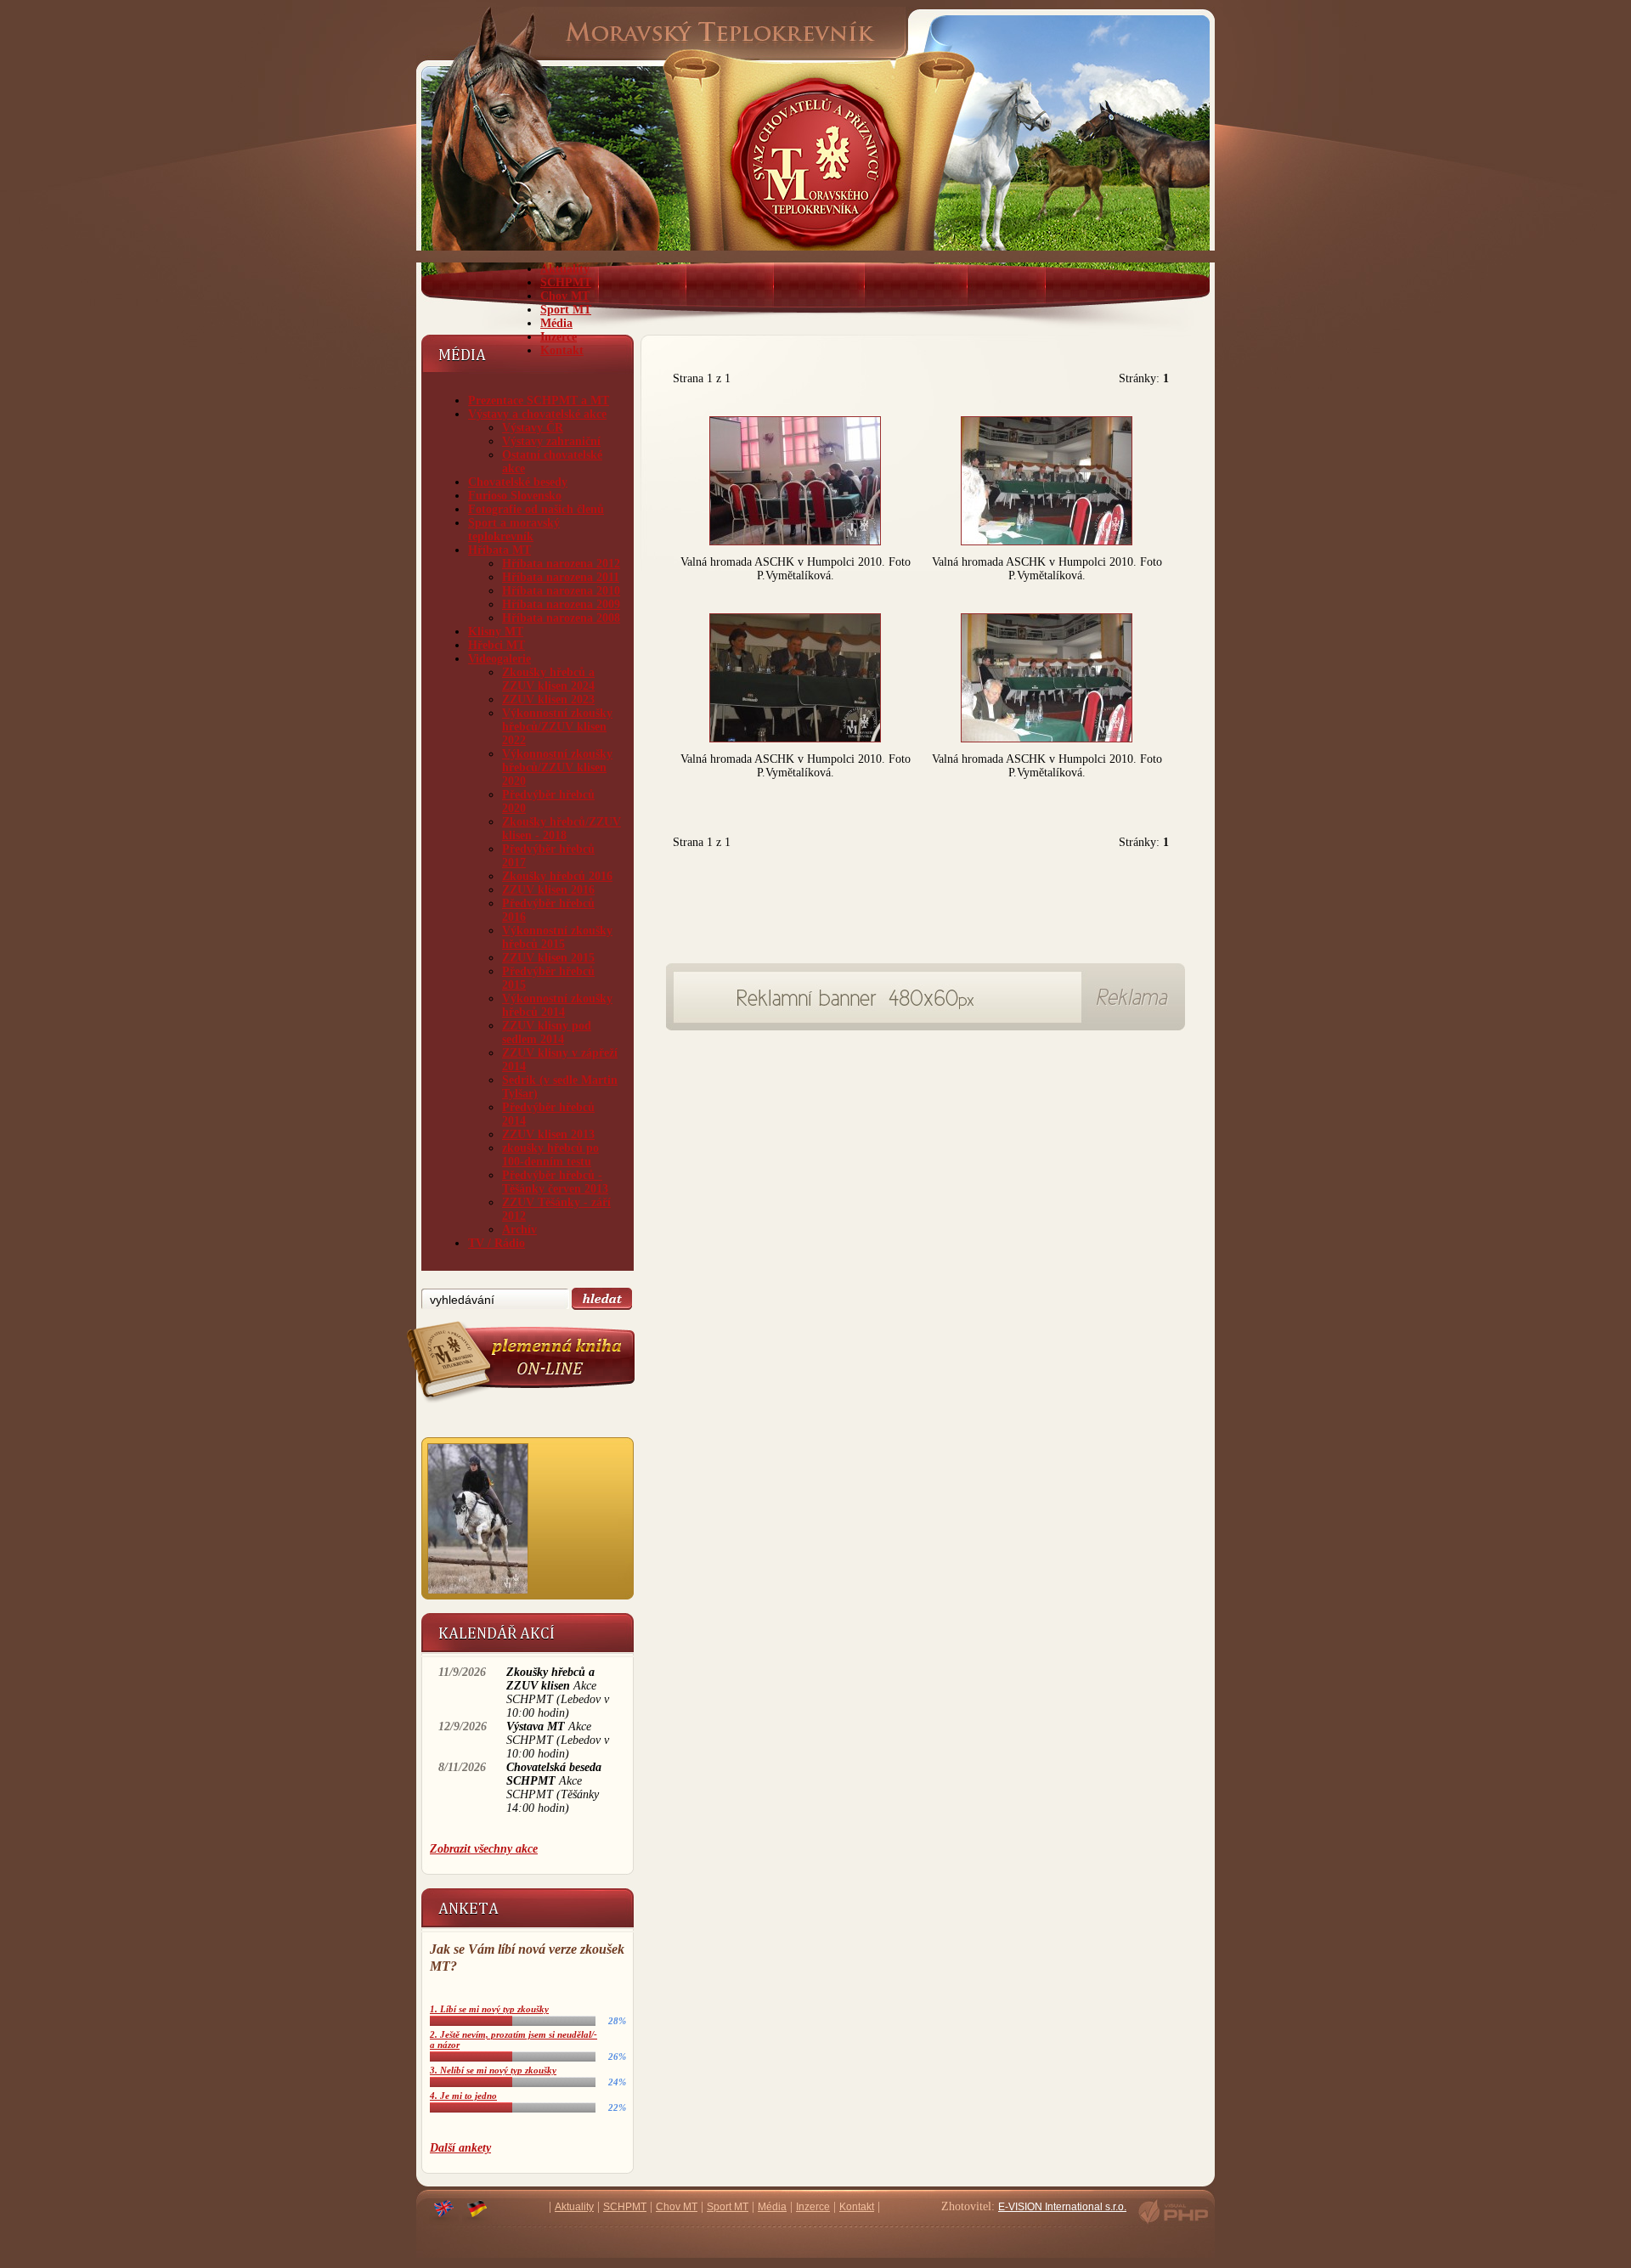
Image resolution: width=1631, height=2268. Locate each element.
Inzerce (559, 337)
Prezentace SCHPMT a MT (539, 401)
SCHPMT (566, 282)
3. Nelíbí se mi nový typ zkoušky (493, 2070)
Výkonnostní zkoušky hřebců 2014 (557, 1005)
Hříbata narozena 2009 (561, 604)
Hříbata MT (499, 550)
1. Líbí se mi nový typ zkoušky (489, 2009)
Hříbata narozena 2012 (561, 564)
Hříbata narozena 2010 (561, 591)
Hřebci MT (497, 645)
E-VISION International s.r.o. (1062, 2207)
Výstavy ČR (533, 428)
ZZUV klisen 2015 (548, 958)
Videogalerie (499, 659)
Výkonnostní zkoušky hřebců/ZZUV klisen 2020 (557, 767)
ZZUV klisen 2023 (548, 700)
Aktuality (565, 269)
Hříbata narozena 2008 (561, 618)
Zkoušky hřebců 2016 (557, 876)
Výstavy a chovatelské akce (537, 414)
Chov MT (565, 296)
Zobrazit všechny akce (484, 1849)
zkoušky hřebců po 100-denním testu (550, 1155)
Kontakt (562, 350)
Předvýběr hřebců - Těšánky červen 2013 (555, 1182)
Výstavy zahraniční (551, 441)
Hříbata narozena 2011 (561, 577)
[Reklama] (878, 1019)
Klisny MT (496, 632)
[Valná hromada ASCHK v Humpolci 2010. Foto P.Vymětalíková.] (795, 542)
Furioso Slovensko (515, 496)
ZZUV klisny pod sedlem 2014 (547, 1032)
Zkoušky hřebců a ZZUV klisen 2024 (548, 679)
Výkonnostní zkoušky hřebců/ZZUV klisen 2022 (557, 727)
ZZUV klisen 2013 (548, 1134)
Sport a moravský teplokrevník (514, 530)
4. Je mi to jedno (463, 2096)
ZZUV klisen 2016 (548, 890)
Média (556, 323)
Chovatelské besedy (518, 482)
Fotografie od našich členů (536, 509)
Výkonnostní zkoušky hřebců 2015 (557, 937)
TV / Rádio (497, 1243)
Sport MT (566, 310)
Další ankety (460, 2148)
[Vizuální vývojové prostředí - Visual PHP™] (1173, 2222)
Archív (519, 1230)
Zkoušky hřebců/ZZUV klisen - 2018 (562, 829)
